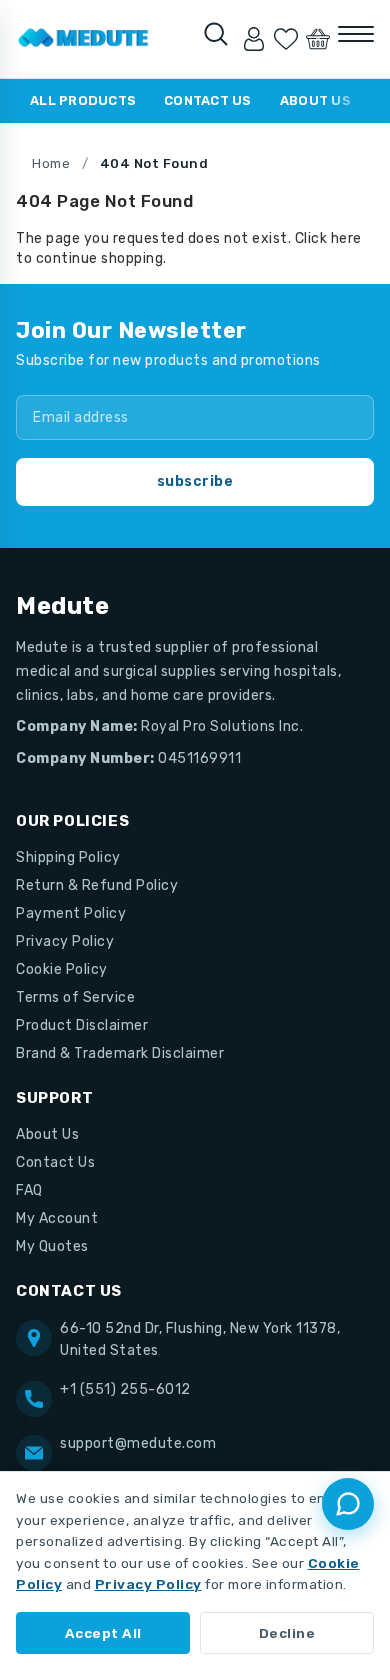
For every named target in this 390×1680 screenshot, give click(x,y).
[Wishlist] (286, 39)
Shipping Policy (68, 857)
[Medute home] (83, 39)
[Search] (216, 34)
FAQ (29, 1190)
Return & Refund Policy (97, 885)
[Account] (254, 39)
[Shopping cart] (318, 39)
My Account (57, 1218)
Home (51, 163)
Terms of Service (75, 997)
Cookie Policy (62, 969)
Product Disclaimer (82, 1025)
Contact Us (208, 100)
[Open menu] (356, 34)
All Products (83, 100)
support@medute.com (138, 1443)
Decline (287, 1633)
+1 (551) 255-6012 (125, 1389)
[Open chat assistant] (348, 1504)
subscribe (195, 481)
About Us (315, 100)
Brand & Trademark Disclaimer (120, 1053)
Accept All (103, 1633)
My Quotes (52, 1246)
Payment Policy (71, 913)
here (346, 238)
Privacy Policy (65, 941)
